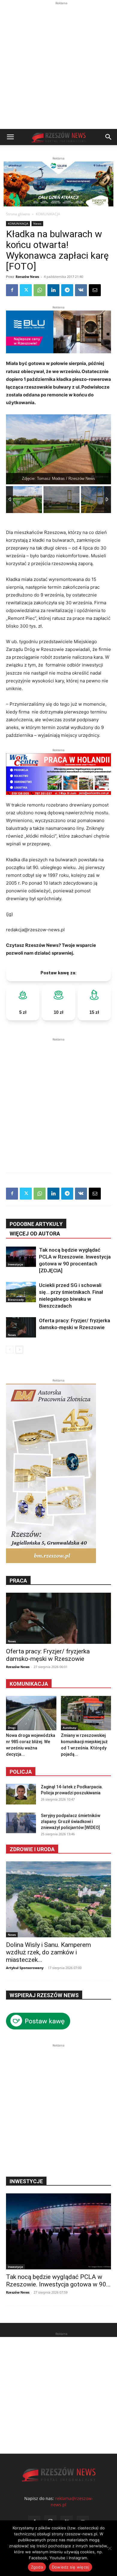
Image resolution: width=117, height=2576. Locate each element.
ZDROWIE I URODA (32, 1849)
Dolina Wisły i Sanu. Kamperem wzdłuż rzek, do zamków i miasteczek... (48, 1952)
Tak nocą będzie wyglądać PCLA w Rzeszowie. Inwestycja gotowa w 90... (58, 2281)
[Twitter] (26, 290)
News (37, 223)
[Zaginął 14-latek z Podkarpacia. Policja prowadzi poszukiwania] (21, 1794)
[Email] (95, 290)
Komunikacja (29, 1684)
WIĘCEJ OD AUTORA (35, 1234)
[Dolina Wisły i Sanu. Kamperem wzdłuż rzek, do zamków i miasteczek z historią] (58, 1899)
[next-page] (19, 1350)
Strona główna (18, 214)
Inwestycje (15, 1264)
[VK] (81, 290)
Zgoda (37, 2567)
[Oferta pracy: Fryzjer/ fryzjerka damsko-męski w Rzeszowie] (21, 1327)
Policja (21, 1772)
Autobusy (69, 1728)
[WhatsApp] (40, 290)
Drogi (12, 1728)
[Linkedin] (53, 290)
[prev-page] (10, 1350)
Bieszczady (16, 1300)
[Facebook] (12, 290)
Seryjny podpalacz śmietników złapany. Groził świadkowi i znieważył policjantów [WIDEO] (70, 1822)
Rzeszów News (27, 277)
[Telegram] (67, 290)
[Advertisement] (58, 68)
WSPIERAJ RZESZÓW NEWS (44, 1995)
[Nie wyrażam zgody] (109, 2548)
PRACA (18, 1581)
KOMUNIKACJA (48, 214)
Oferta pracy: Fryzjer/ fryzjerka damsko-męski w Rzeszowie (48, 1655)
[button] (10, 137)
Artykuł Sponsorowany (25, 1968)
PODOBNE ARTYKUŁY (36, 1224)
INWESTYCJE (26, 2181)
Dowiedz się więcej (71, 2567)
